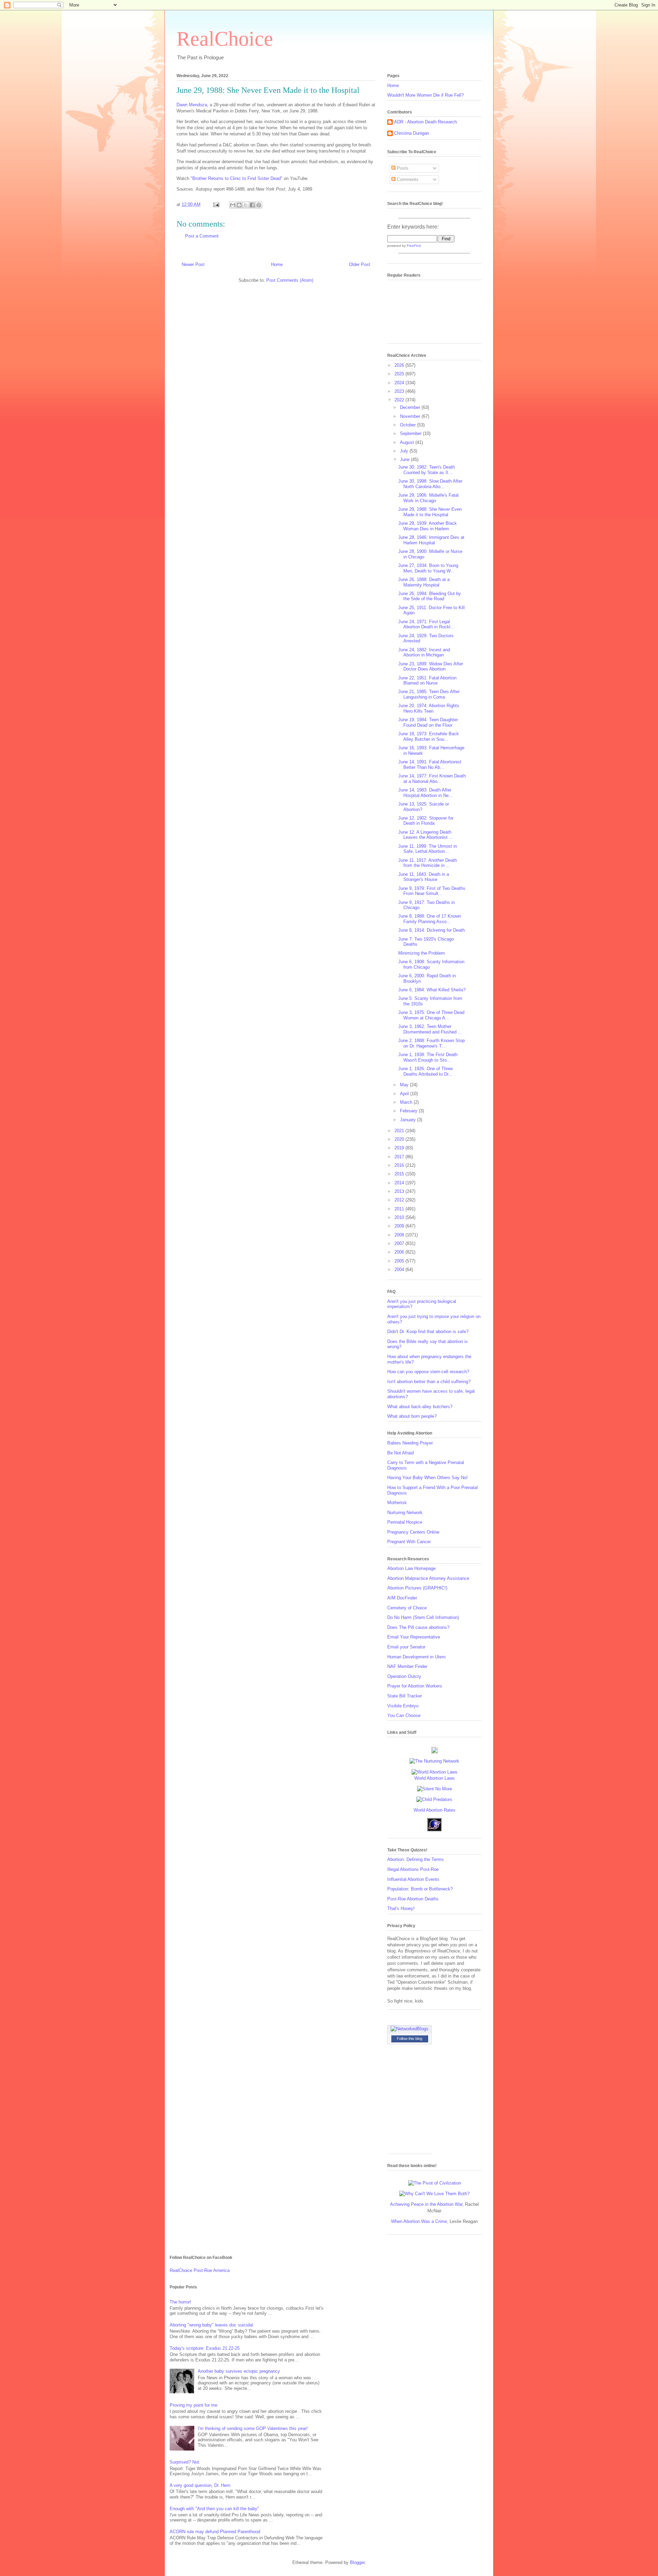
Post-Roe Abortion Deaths (413, 1899)
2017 (400, 1157)
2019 (400, 1148)
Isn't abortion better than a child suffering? (429, 1382)
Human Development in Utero (416, 1657)
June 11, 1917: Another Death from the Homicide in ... (428, 863)
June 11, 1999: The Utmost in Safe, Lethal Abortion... (428, 849)
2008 (400, 1235)
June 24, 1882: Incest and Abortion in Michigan (424, 652)
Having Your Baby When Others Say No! (428, 1478)
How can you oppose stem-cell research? (428, 1372)
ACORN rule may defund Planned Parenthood (215, 2532)
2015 (400, 1174)
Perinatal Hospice (405, 1522)
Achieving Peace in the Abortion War (426, 2204)
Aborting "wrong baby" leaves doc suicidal (211, 2325)
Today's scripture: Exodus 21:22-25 (205, 2348)
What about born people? (412, 1416)
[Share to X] (246, 205)
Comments (407, 179)
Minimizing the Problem (422, 953)
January (409, 1120)
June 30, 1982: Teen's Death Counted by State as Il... (427, 470)
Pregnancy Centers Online (413, 1532)
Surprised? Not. (185, 2462)
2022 (400, 400)
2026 (400, 365)
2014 (400, 1183)
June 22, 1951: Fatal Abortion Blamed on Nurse (427, 681)
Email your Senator (406, 1647)
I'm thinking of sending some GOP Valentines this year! (253, 2428)
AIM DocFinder (402, 1598)
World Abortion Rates (435, 1810)
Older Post (360, 264)
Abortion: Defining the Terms (416, 1859)
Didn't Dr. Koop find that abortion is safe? (428, 1332)
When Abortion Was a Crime (419, 2221)
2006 (400, 1252)
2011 (400, 1209)
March (407, 1102)
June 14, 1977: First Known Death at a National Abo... (432, 779)
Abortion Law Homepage (411, 1568)
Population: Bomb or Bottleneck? (420, 1889)
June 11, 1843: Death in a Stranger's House (424, 877)
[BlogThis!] (239, 205)
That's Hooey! (401, 1908)
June (405, 459)
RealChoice (225, 39)
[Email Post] (216, 204)
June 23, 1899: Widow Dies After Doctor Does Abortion (431, 667)
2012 (400, 1200)
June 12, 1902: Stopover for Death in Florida (426, 821)
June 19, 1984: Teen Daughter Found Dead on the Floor (428, 722)
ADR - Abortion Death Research (425, 122)
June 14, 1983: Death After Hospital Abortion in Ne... (425, 793)
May (405, 1085)
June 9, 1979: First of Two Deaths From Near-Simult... (432, 891)
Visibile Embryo (403, 1706)
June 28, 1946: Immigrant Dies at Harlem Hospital (431, 540)
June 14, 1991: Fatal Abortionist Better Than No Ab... (430, 765)
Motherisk (397, 1503)
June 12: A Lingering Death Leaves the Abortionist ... (426, 835)
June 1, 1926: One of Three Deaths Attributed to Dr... (425, 1071)
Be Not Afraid (400, 1453)
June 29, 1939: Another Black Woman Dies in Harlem (428, 526)
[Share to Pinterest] (259, 205)
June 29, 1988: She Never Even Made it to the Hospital (430, 512)
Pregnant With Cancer (409, 1542)
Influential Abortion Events (413, 1879)
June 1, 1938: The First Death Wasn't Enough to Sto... (428, 1057)
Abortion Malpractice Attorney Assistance (428, 1578)
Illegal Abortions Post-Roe (413, 1869)
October (409, 425)
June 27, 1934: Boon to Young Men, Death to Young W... (428, 568)
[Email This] (233, 205)
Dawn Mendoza (192, 105)
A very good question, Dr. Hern (200, 2485)
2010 (400, 1217)
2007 (400, 1243)
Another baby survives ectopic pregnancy (239, 2371)
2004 (400, 1269)
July (405, 451)
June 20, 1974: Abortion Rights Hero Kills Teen (429, 708)
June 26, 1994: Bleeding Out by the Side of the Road (430, 596)
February (409, 1111)
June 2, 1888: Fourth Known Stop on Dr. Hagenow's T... (431, 1043)
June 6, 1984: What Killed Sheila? (432, 990)
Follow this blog (410, 2039)
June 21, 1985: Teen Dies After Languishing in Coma (429, 694)
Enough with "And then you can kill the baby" (214, 2509)
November (411, 416)
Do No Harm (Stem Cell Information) (423, 1617)
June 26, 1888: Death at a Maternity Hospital (424, 582)
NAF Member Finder (407, 1666)
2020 (400, 1139)
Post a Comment (202, 236)
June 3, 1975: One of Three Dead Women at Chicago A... (431, 1015)
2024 (400, 383)
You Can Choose (404, 1715)
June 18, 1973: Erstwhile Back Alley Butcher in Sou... (429, 736)
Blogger (357, 2562)
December (411, 407)
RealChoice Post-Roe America (200, 2270)
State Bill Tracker (405, 1696)
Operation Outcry (404, 1676)
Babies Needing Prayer (410, 1443)
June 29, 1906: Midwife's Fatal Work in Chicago (428, 498)
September (411, 433)
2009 (400, 1226)
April (405, 1094)
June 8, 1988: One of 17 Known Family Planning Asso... (430, 919)
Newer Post (193, 264)
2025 (400, 374)
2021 (400, 1131)
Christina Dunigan (412, 133)
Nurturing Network (405, 1513)
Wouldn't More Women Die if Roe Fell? (425, 95)
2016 (400, 1165)
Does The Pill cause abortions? (418, 1627)
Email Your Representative (414, 1637)
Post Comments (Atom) (290, 280)
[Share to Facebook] (252, 205)
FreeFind (414, 246)
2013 (400, 1191)
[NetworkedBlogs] (410, 2029)
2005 (400, 1261)
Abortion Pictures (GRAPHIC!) (417, 1588)
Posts (402, 168)
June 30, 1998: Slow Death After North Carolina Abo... (430, 484)
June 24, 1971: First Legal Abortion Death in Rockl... (426, 624)
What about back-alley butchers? (420, 1407)
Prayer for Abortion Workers (415, 1686)
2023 (400, 391)
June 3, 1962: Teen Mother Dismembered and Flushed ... (430, 1029)
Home (277, 264)
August (408, 442)
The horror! (180, 2302)
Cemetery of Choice (407, 1608)
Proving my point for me (193, 2405)
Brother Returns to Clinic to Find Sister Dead (236, 178)
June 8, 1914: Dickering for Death (431, 930)
